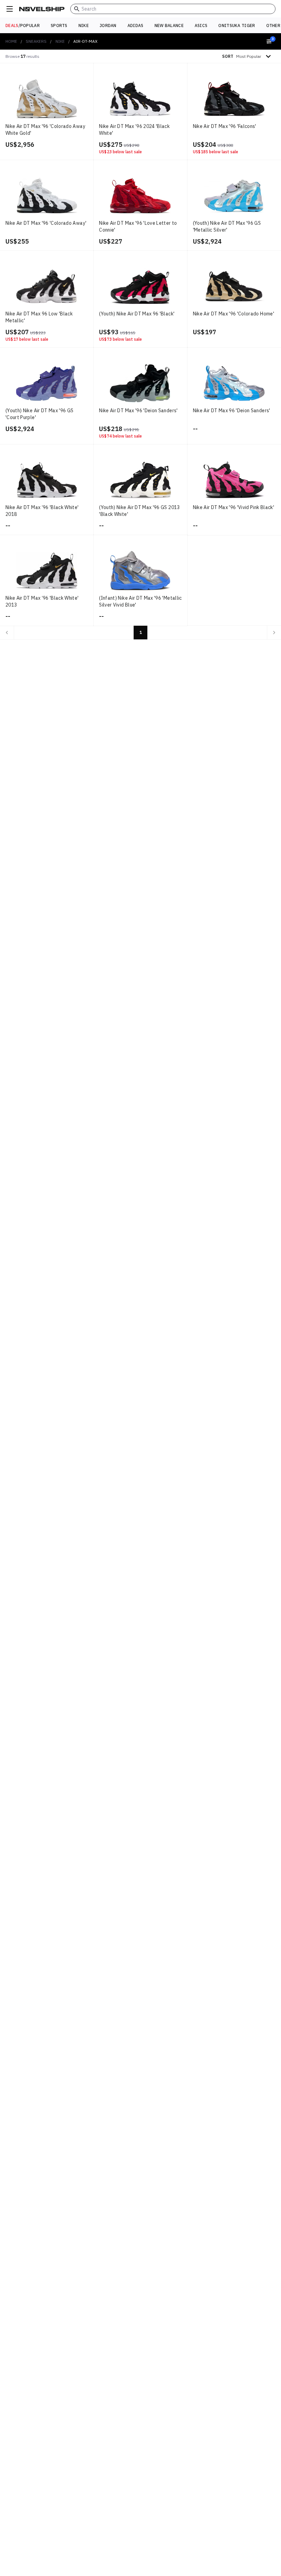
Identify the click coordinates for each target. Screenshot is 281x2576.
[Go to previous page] (7, 633)
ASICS (201, 25)
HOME (11, 41)
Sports (59, 25)
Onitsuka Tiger (237, 25)
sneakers (36, 41)
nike (60, 41)
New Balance (169, 25)
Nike (84, 25)
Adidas (136, 25)
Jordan (108, 25)
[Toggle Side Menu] (10, 9)
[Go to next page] (274, 633)
